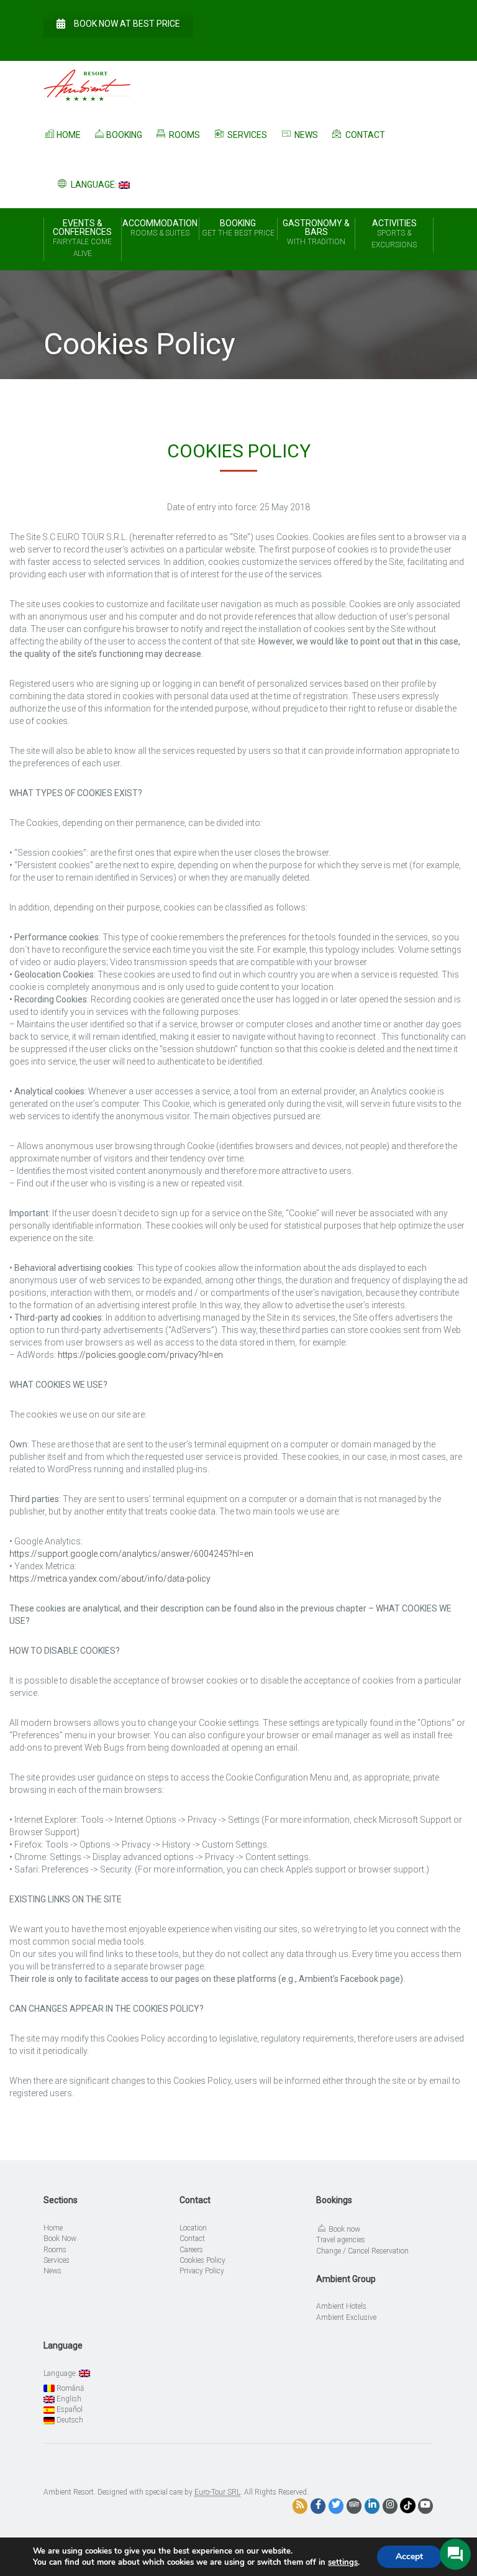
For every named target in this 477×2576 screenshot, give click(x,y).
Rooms (184, 135)
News (305, 135)
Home (69, 135)
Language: (94, 185)
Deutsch (69, 2420)
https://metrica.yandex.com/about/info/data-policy (110, 1579)
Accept (409, 2556)
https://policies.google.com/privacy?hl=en (140, 1355)
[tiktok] (408, 2505)
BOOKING (238, 228)
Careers (191, 2250)
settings (343, 2562)
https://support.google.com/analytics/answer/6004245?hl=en (131, 1554)
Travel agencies (341, 2240)
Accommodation (160, 228)
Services (246, 135)
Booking (124, 135)
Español (69, 2409)
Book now (343, 2229)
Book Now (60, 2239)
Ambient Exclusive (346, 2317)
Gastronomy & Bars (316, 232)
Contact (364, 135)
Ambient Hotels (341, 2306)
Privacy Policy (202, 2271)
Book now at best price (127, 24)
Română (69, 2388)
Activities (394, 234)
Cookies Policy (202, 2260)
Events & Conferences (82, 238)
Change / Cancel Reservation (362, 2251)
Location (193, 2228)
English (68, 2399)
